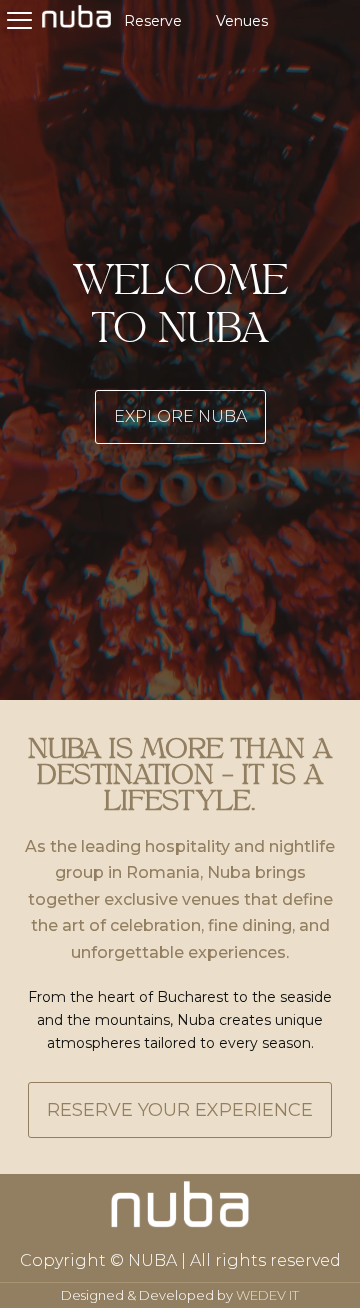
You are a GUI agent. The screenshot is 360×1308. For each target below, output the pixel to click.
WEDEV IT (267, 1295)
